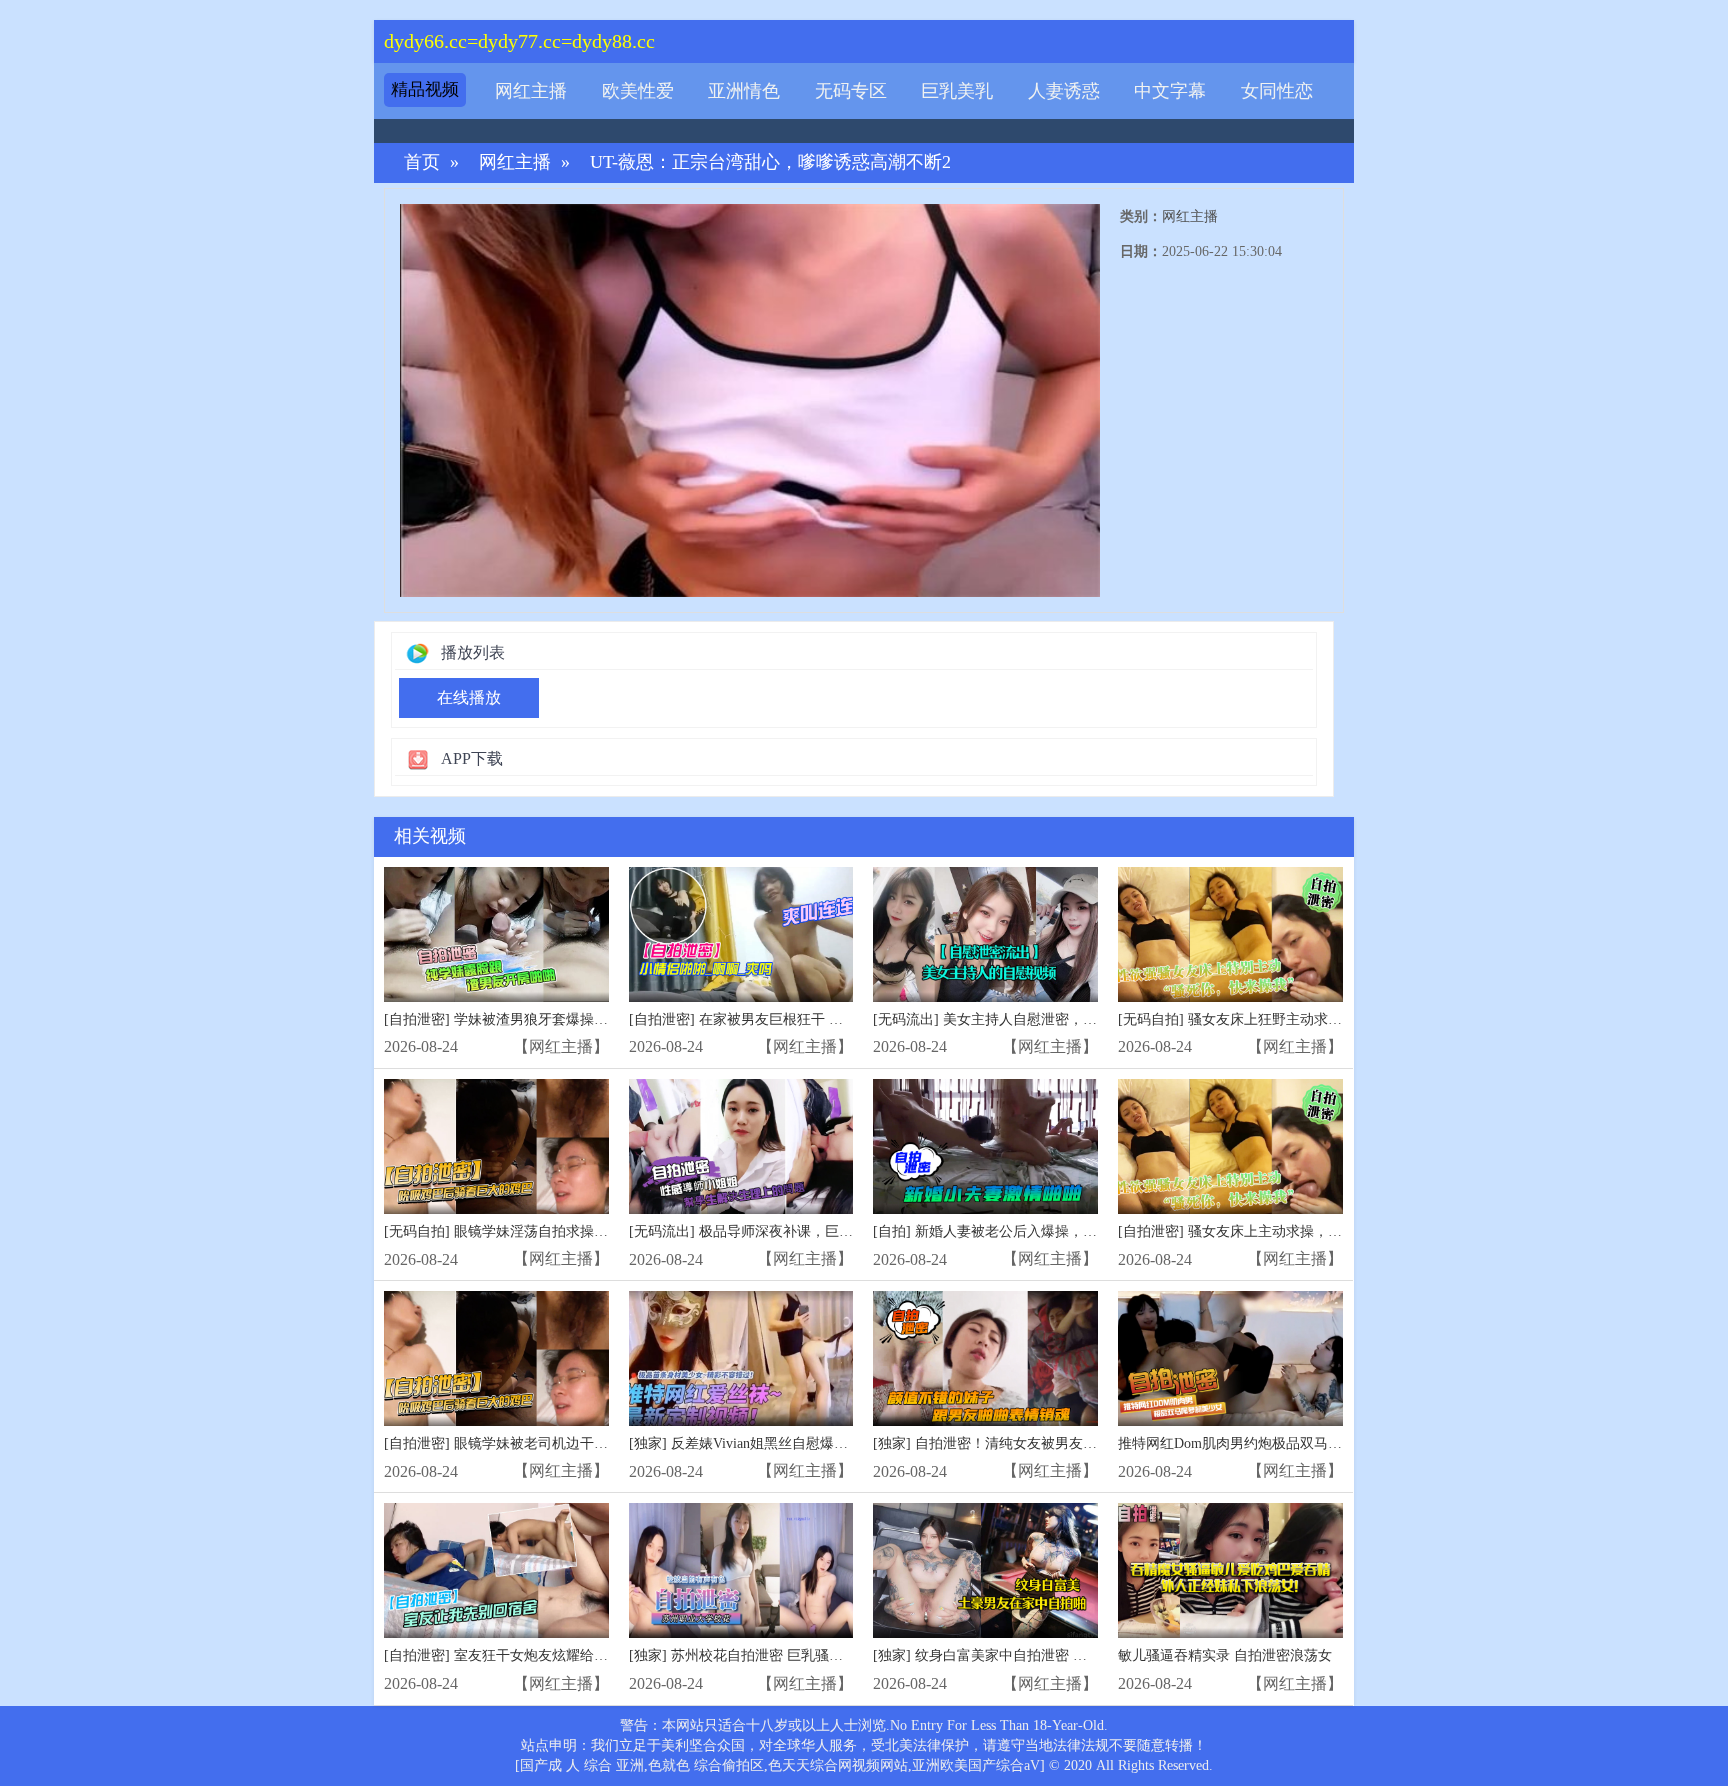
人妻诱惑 (1064, 91)
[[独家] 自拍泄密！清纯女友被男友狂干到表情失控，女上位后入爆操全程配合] (985, 1358)
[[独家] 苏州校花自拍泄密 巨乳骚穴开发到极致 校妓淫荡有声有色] (741, 1570)
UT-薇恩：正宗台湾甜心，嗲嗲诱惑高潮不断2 (770, 162)
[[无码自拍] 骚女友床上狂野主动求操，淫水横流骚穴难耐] (1230, 934)
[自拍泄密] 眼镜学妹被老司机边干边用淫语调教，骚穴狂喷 (566, 1443)
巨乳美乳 (957, 91)
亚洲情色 (744, 91)
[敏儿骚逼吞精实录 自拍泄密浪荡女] (1230, 1570)
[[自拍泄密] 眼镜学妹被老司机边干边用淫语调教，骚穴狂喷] (496, 1358)
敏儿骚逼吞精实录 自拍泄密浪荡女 (1225, 1655)
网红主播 (531, 91)
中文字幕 (1170, 91)
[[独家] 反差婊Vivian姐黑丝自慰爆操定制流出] (741, 1358)
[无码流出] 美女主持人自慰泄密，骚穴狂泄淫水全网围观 (1048, 1019)
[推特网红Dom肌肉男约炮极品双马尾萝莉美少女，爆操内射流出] (1230, 1358)
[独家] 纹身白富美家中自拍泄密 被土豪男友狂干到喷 (1036, 1655)
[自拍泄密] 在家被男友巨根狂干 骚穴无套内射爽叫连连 (799, 1019)
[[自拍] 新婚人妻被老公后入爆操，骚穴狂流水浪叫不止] (985, 1146)
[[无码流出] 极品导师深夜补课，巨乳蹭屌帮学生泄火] (741, 1146)
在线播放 (469, 697)
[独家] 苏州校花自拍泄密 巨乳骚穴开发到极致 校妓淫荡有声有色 (829, 1655)
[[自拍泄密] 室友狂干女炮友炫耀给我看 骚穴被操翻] (496, 1570)
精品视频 (425, 89)
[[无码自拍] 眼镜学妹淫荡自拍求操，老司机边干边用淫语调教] (496, 1146)
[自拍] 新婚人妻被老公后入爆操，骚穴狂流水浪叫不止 (1041, 1231)
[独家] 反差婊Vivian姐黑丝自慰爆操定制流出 (766, 1443)
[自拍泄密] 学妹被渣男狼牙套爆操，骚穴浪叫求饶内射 (552, 1019)
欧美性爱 (638, 91)
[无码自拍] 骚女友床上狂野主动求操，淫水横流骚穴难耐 (1293, 1019)
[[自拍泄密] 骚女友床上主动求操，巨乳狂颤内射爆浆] (1230, 1146)
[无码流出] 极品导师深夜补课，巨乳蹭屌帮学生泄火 (790, 1231)
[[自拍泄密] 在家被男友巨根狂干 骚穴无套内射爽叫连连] (741, 934)
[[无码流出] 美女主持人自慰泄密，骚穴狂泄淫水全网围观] (985, 934)
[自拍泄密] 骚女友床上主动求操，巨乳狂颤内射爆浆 (1279, 1231)
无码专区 (851, 91)
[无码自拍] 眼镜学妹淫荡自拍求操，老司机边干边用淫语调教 (573, 1231)
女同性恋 (1277, 91)
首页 (422, 162)
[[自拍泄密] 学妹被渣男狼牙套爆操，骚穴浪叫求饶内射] (496, 934)
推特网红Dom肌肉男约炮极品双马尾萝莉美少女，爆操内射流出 (1314, 1443)
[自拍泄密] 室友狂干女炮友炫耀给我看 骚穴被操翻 (540, 1655)
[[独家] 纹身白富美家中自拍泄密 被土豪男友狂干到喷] (985, 1570)
